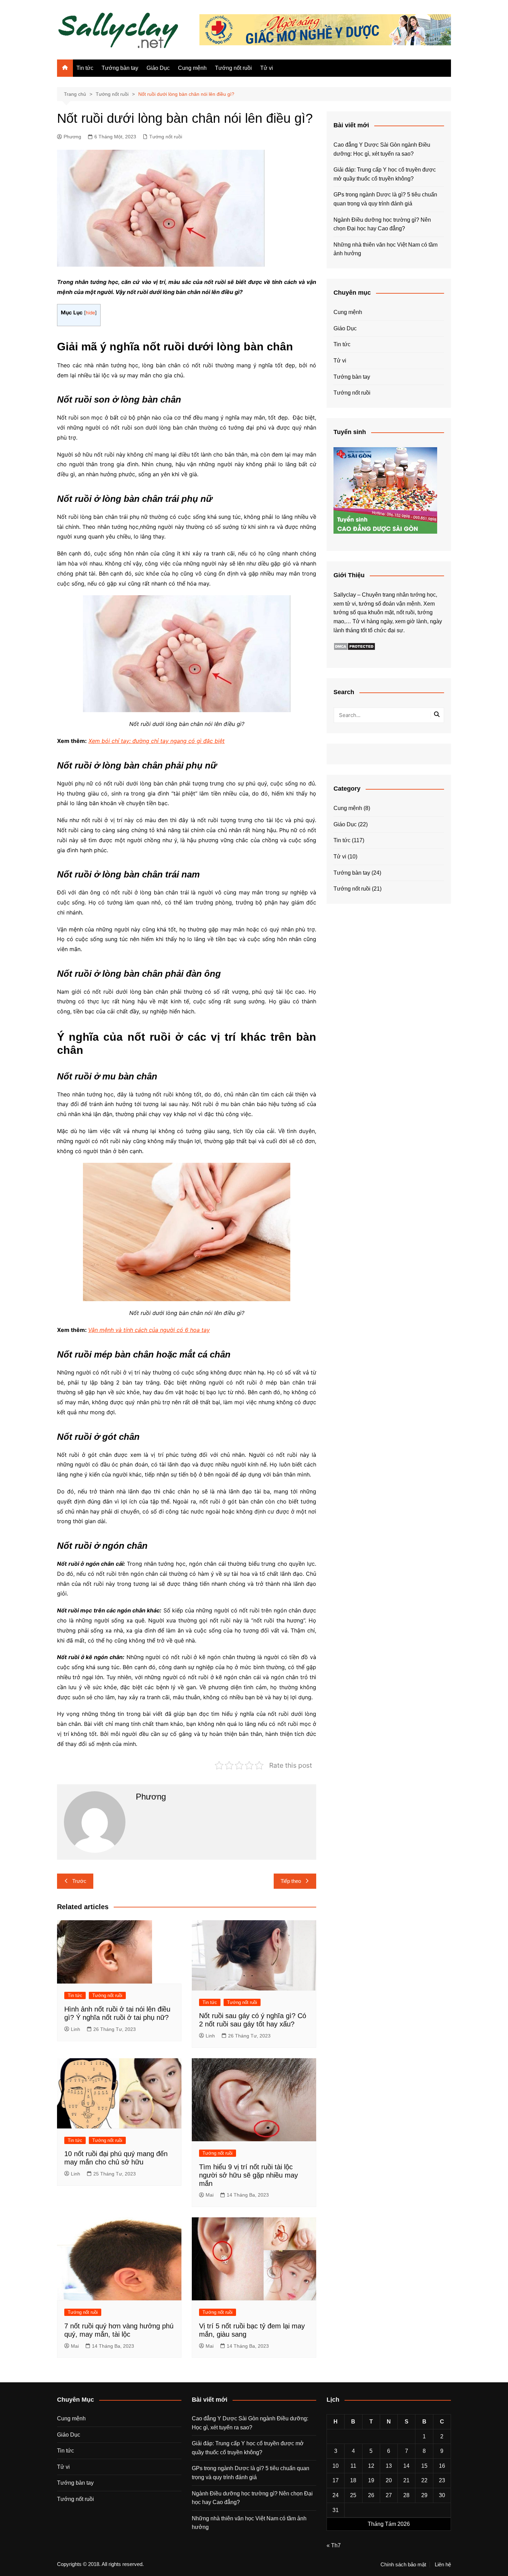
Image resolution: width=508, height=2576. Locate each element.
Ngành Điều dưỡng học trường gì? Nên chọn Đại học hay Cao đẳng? (382, 224)
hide (90, 313)
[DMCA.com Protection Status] (354, 646)
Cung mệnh (192, 68)
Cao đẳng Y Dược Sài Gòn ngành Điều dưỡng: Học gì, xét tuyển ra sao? (382, 149)
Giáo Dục (158, 68)
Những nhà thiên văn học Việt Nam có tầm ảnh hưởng (385, 249)
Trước (79, 1881)
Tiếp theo (291, 1881)
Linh (76, 2029)
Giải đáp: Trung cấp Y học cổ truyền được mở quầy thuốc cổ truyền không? (385, 174)
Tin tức (85, 68)
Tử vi (267, 68)
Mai (210, 2195)
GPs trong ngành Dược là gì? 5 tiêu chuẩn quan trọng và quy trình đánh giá (385, 199)
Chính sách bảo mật (403, 2565)
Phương (72, 137)
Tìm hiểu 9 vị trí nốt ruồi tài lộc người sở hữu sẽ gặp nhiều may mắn (248, 2175)
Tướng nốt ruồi (233, 68)
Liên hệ (443, 2565)
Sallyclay (345, 595)
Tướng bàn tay (120, 68)
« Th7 (334, 2545)
